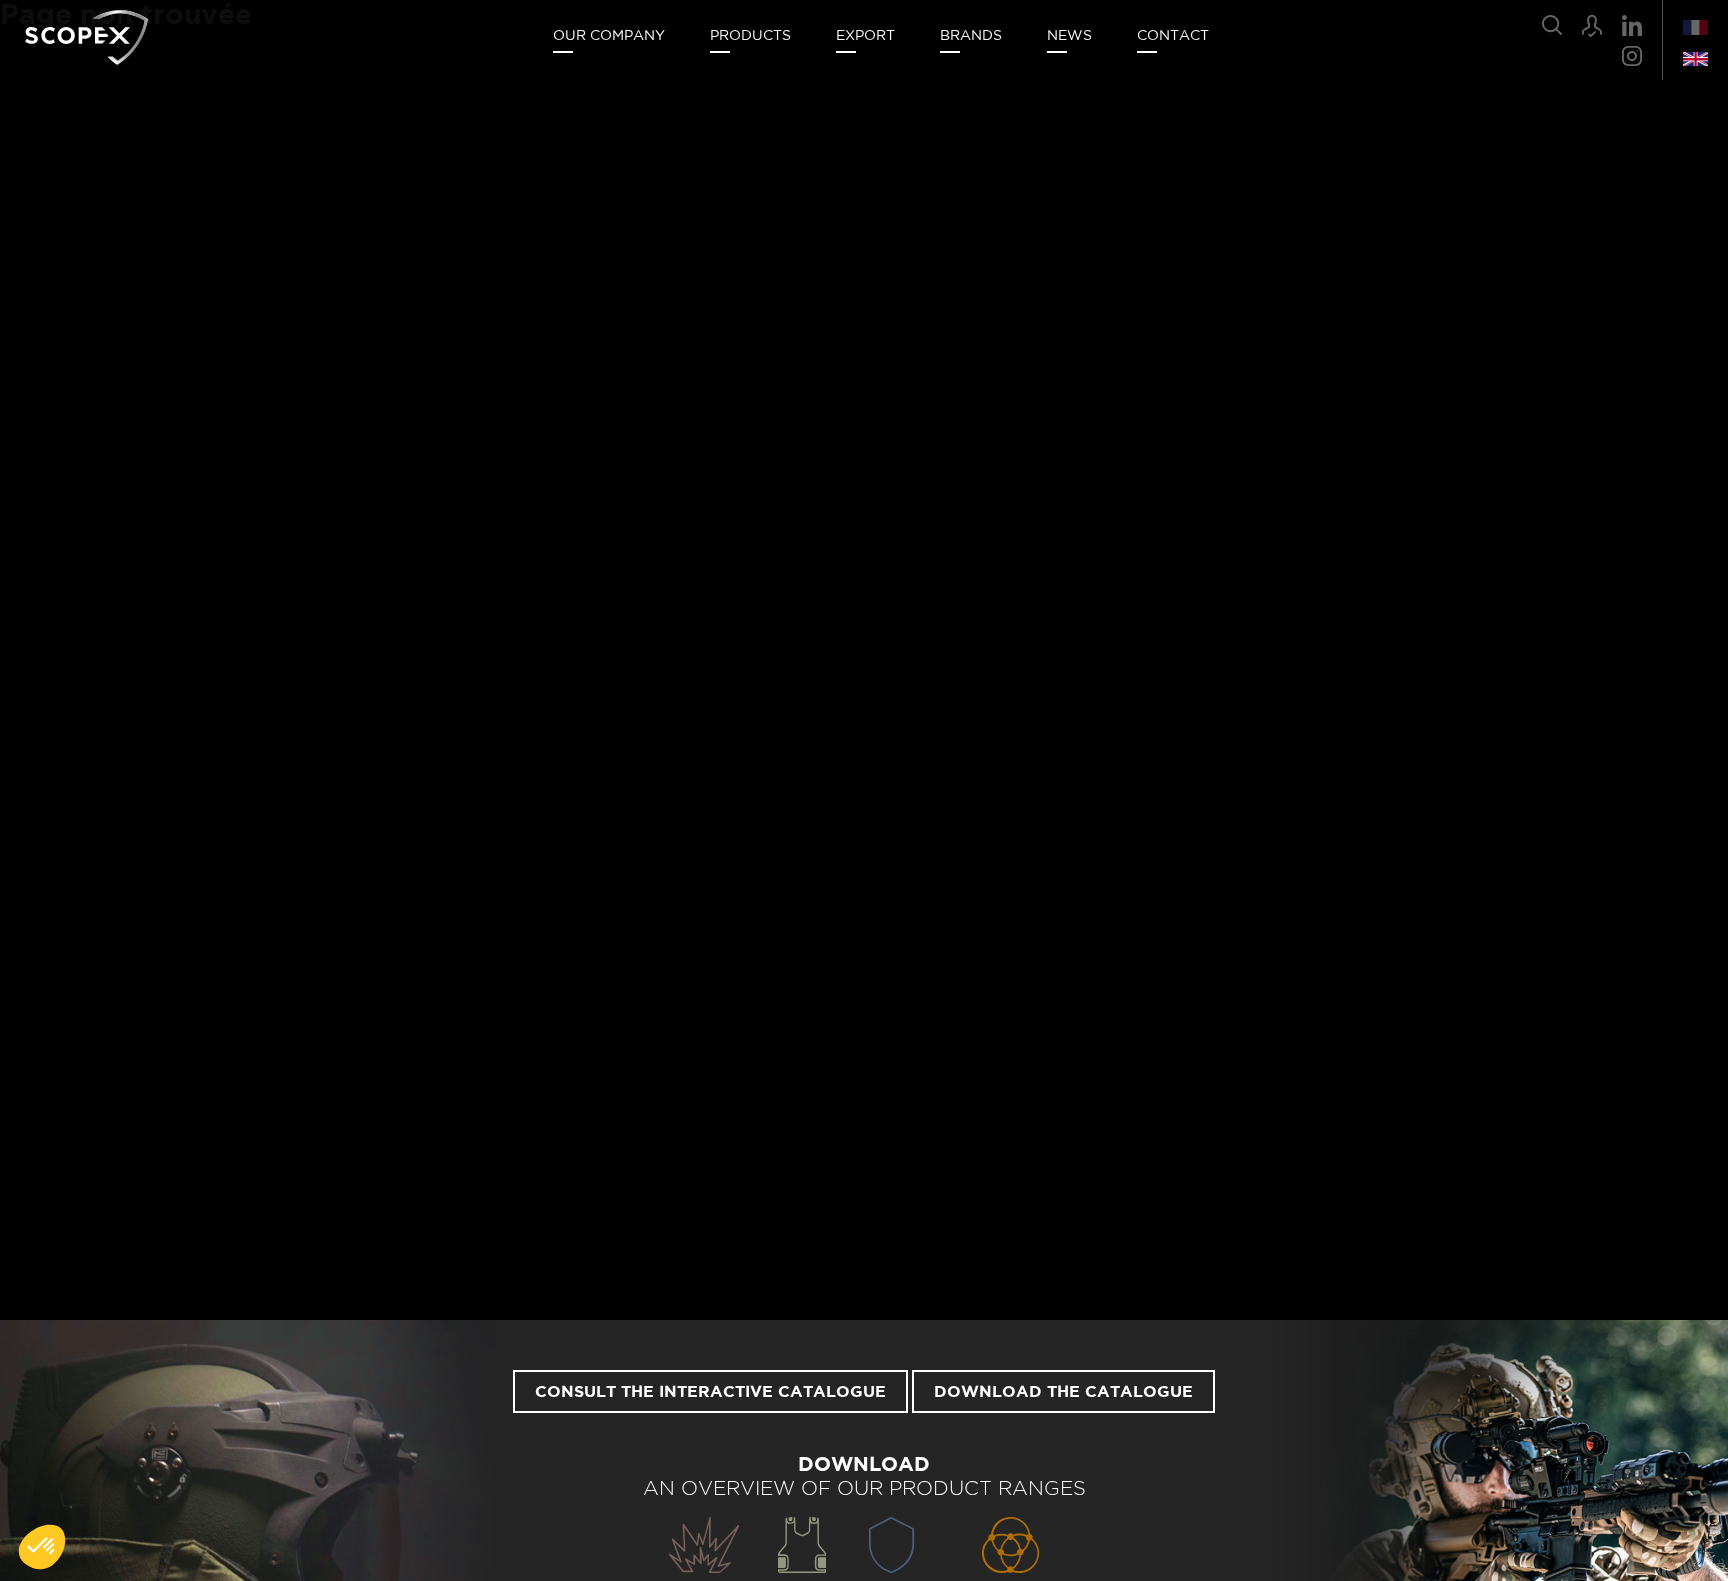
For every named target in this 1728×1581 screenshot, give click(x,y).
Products (750, 36)
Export (865, 36)
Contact (1173, 36)
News (1069, 36)
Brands (971, 36)
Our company (609, 36)
